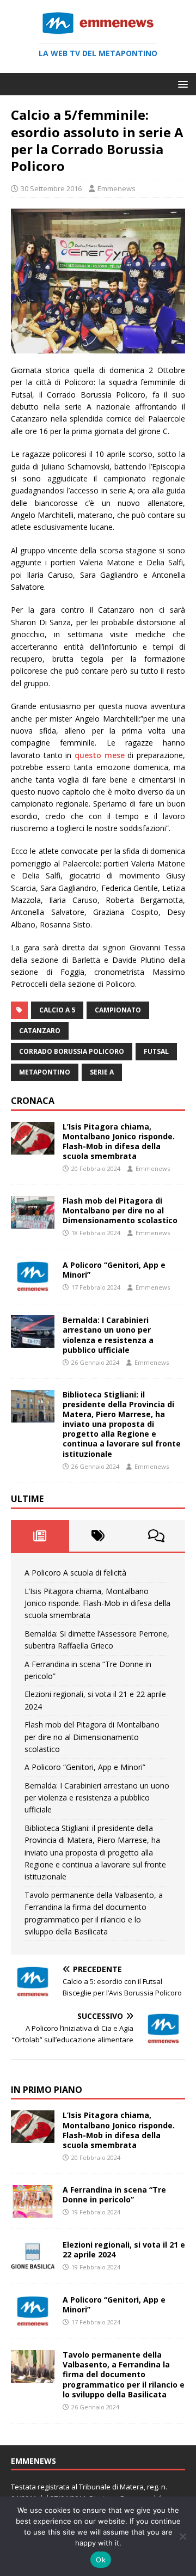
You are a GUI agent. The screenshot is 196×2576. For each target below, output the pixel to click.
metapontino (45, 1072)
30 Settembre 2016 (51, 188)
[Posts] (40, 1536)
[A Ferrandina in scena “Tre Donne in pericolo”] (33, 2211)
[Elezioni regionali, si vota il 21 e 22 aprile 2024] (33, 2266)
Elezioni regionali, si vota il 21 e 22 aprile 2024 (124, 2250)
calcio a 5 (57, 1010)
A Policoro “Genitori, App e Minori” (114, 1270)
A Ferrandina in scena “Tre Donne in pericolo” (114, 2195)
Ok (101, 2560)
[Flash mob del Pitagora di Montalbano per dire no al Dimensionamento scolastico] (33, 1222)
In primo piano (47, 2090)
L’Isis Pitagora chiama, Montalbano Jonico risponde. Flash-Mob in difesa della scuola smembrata (119, 1142)
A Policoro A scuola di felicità (75, 1573)
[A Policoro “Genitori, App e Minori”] (33, 1287)
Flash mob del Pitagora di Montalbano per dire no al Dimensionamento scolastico (120, 1210)
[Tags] (98, 1536)
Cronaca (33, 1101)
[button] (181, 84)
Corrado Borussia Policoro (72, 1051)
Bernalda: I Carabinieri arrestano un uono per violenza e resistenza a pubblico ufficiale (108, 1335)
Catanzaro (40, 1031)
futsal (156, 1051)
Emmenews (117, 188)
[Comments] (156, 1536)
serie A (102, 1072)
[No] (182, 2536)
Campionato (118, 1010)
